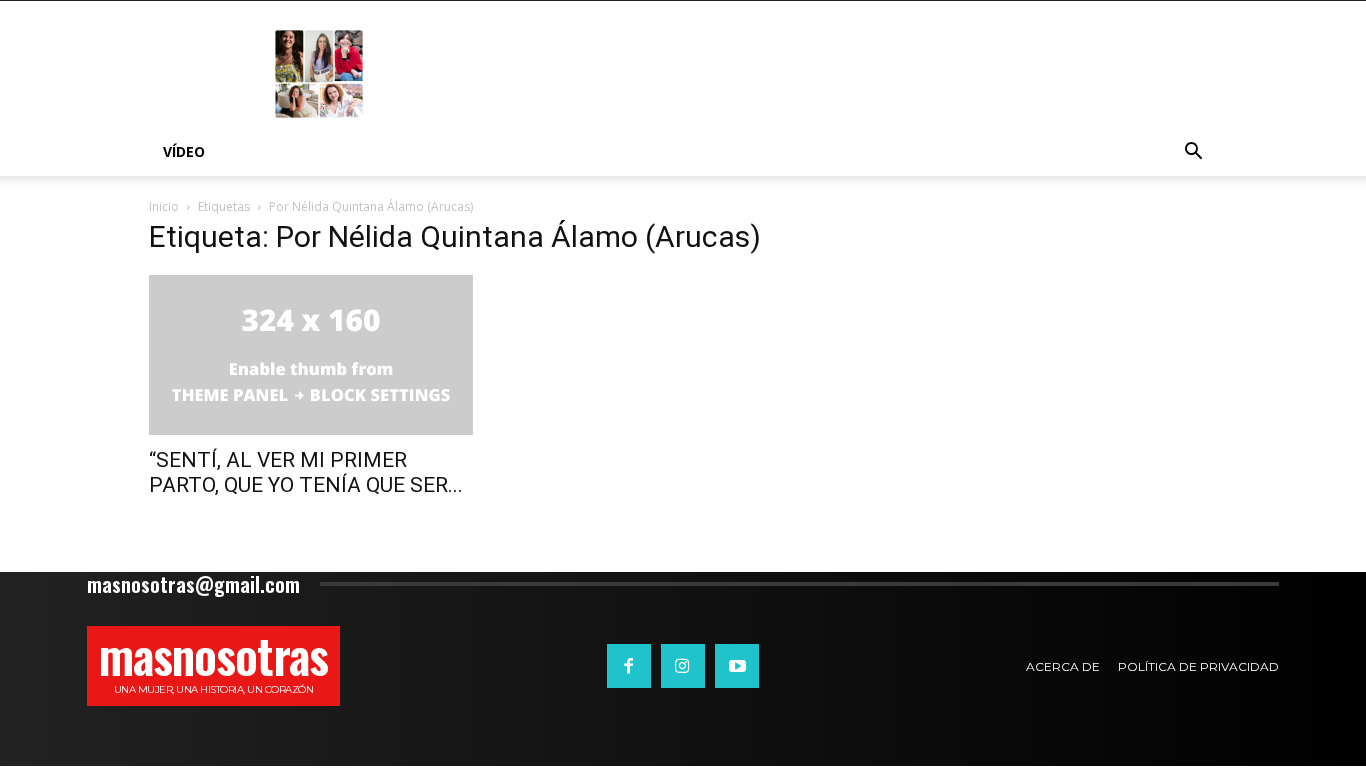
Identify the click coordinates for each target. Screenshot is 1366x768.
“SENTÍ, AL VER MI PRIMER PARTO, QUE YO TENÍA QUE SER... (306, 472)
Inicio (164, 206)
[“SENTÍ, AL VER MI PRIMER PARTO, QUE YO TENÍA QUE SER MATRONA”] (311, 355)
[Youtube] (737, 666)
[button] (1193, 153)
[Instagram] (683, 666)
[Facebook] (629, 666)
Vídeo (184, 151)
